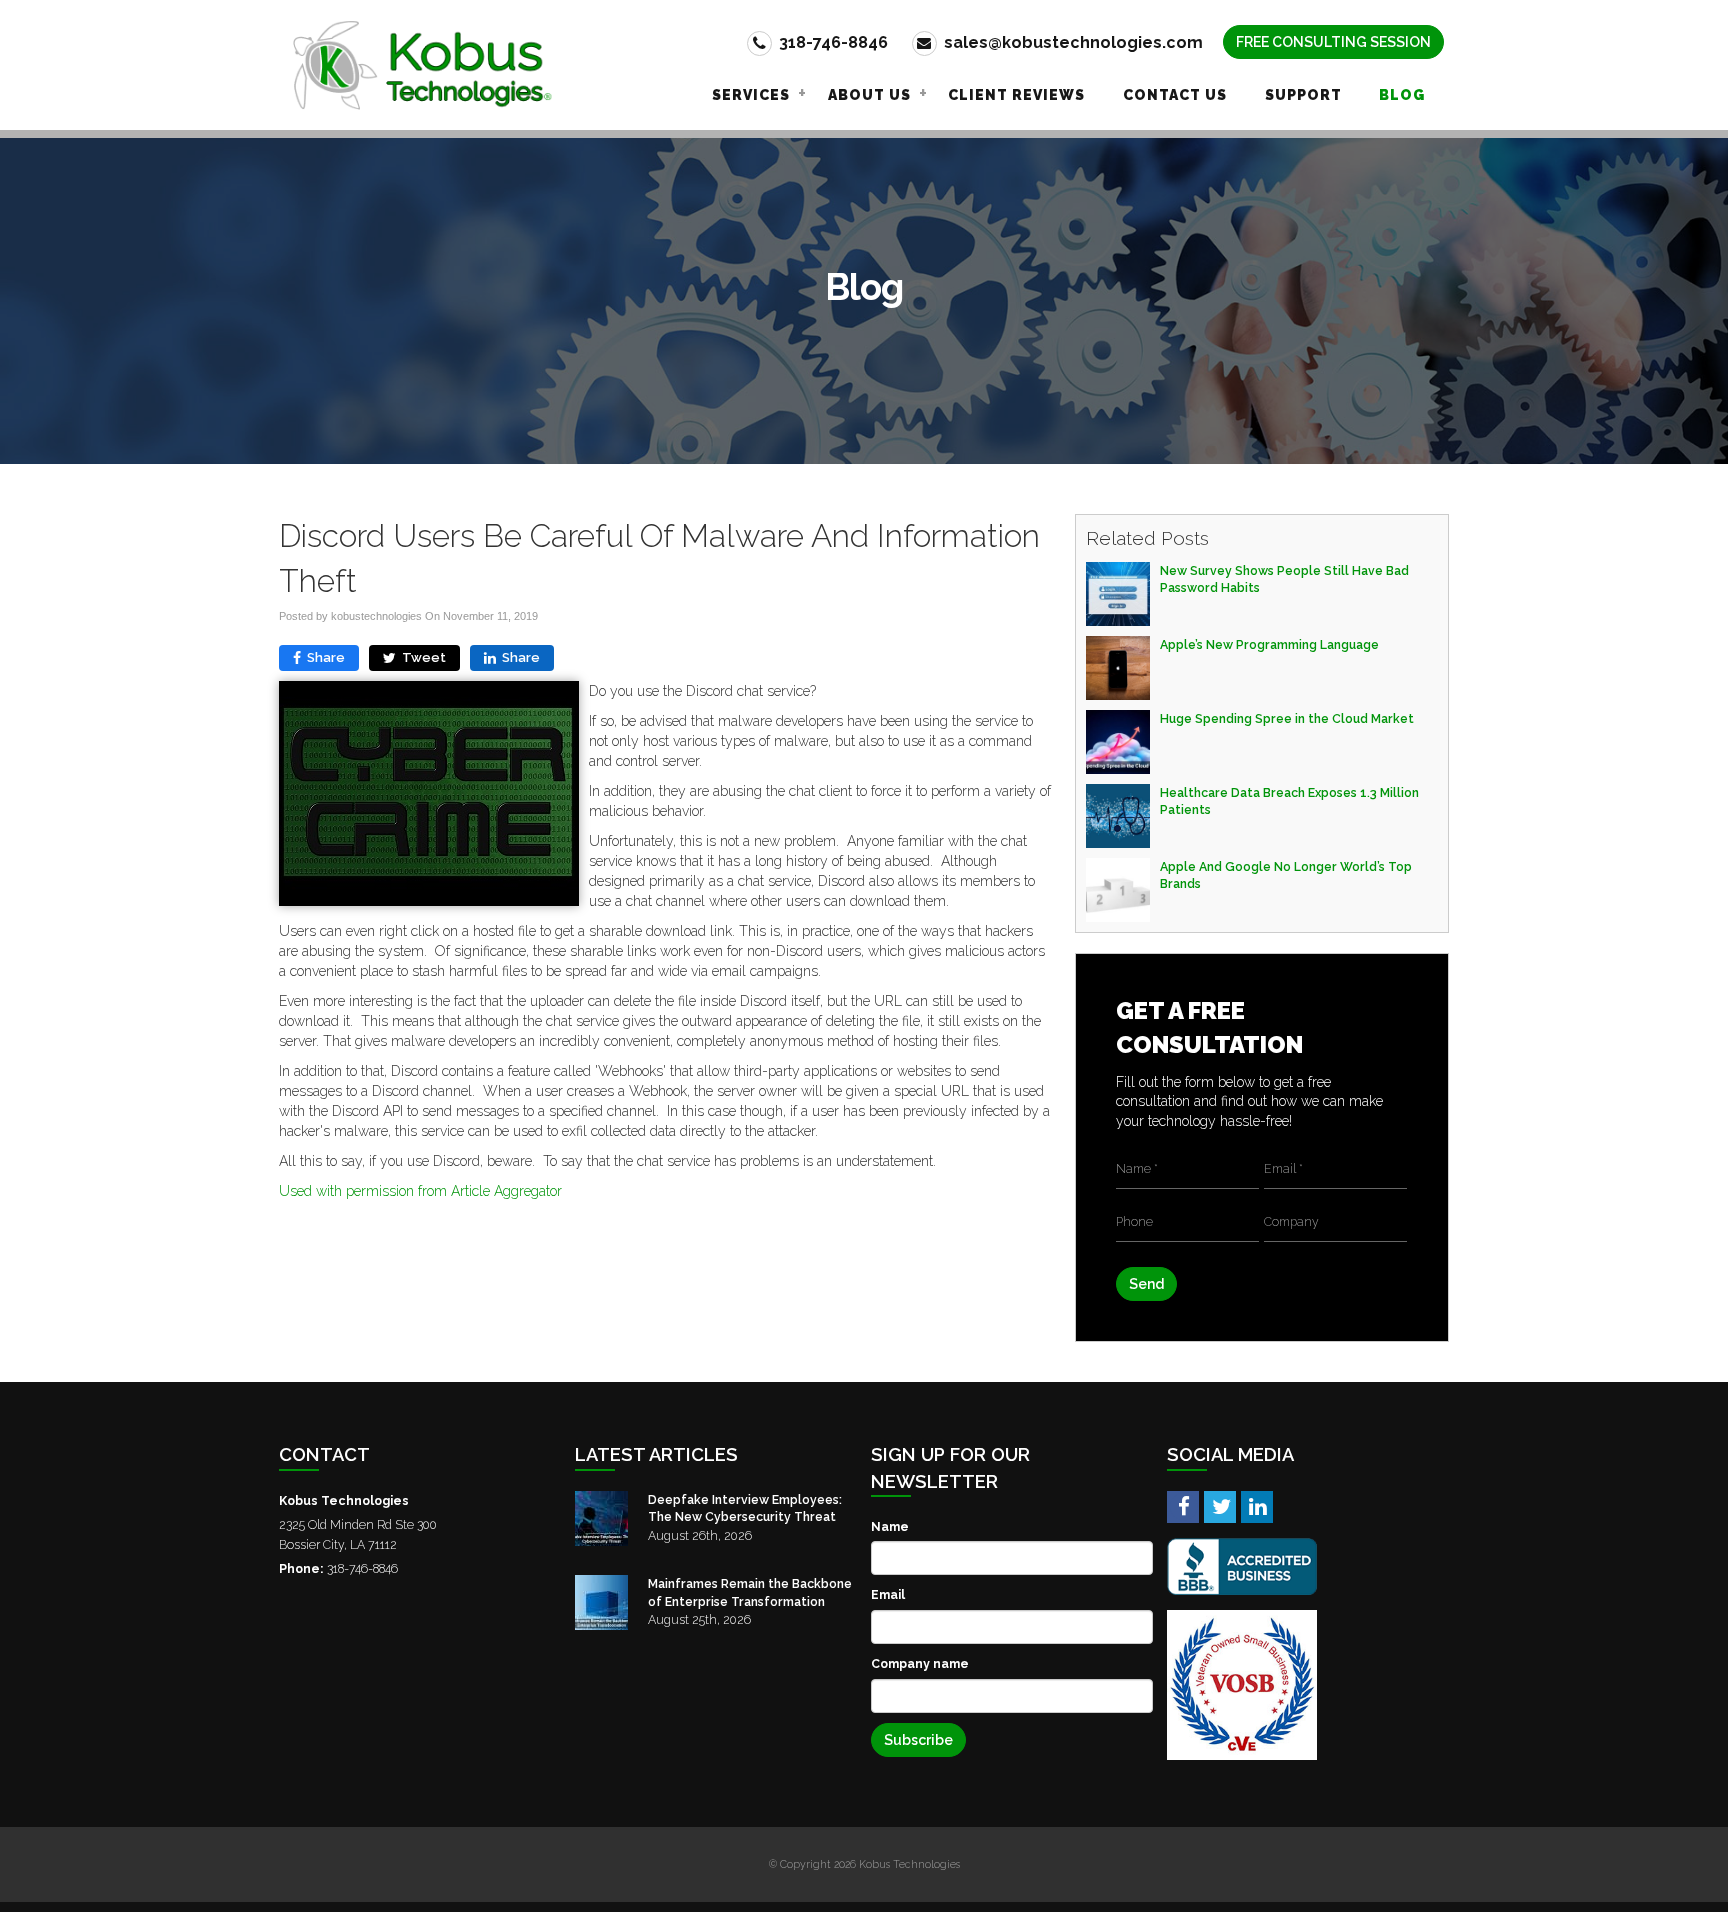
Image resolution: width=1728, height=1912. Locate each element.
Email (888, 1594)
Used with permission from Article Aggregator (420, 1191)
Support (1303, 95)
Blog (1402, 95)
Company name (920, 1663)
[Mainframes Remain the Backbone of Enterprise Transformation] (601, 1602)
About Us (869, 95)
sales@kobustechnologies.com (1071, 42)
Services (751, 95)
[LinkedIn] (1257, 1506)
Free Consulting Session (1333, 42)
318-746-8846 (831, 42)
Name (890, 1526)
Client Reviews (1016, 95)
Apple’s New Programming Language (1269, 644)
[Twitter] (1220, 1506)
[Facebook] (1183, 1506)
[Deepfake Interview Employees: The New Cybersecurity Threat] (601, 1518)
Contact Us (1175, 95)
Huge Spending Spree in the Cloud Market (1287, 718)
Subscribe (918, 1740)
